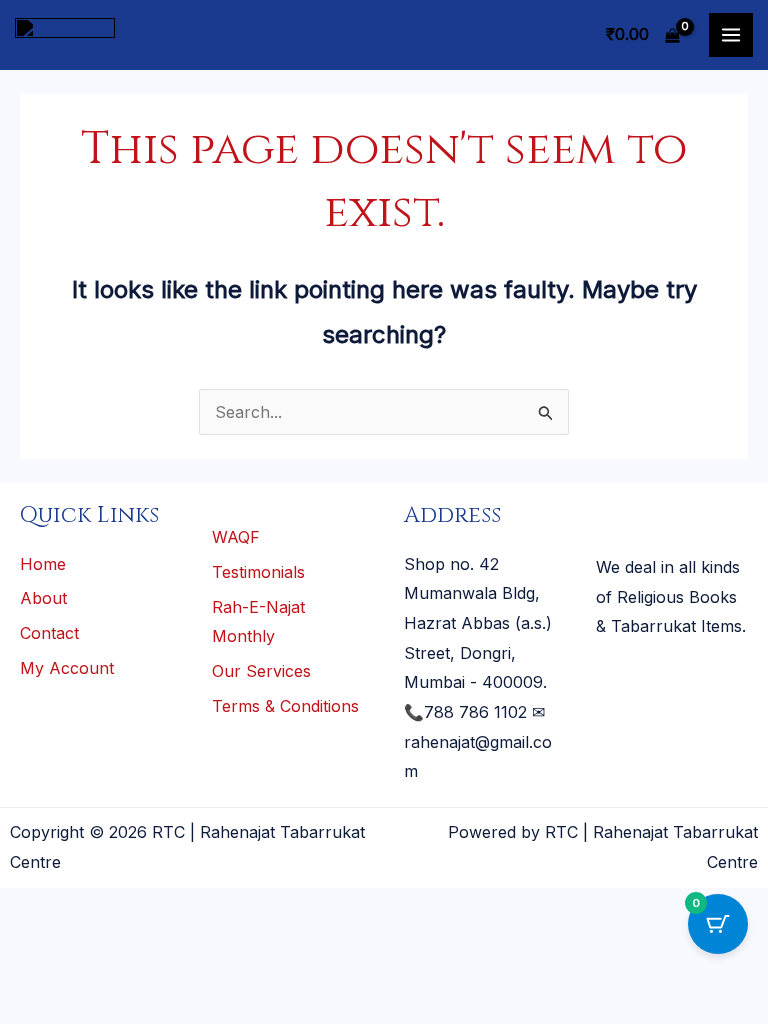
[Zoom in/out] (28, 908)
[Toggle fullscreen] (89, 908)
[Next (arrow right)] (89, 944)
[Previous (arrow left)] (28, 944)
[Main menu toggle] (731, 35)
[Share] (150, 908)
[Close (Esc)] (211, 908)
